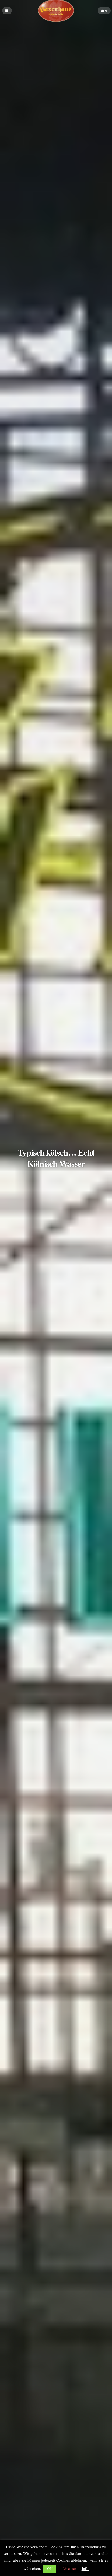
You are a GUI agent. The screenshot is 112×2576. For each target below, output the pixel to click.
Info (85, 2568)
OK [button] (50, 2569)
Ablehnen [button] (69, 2569)
